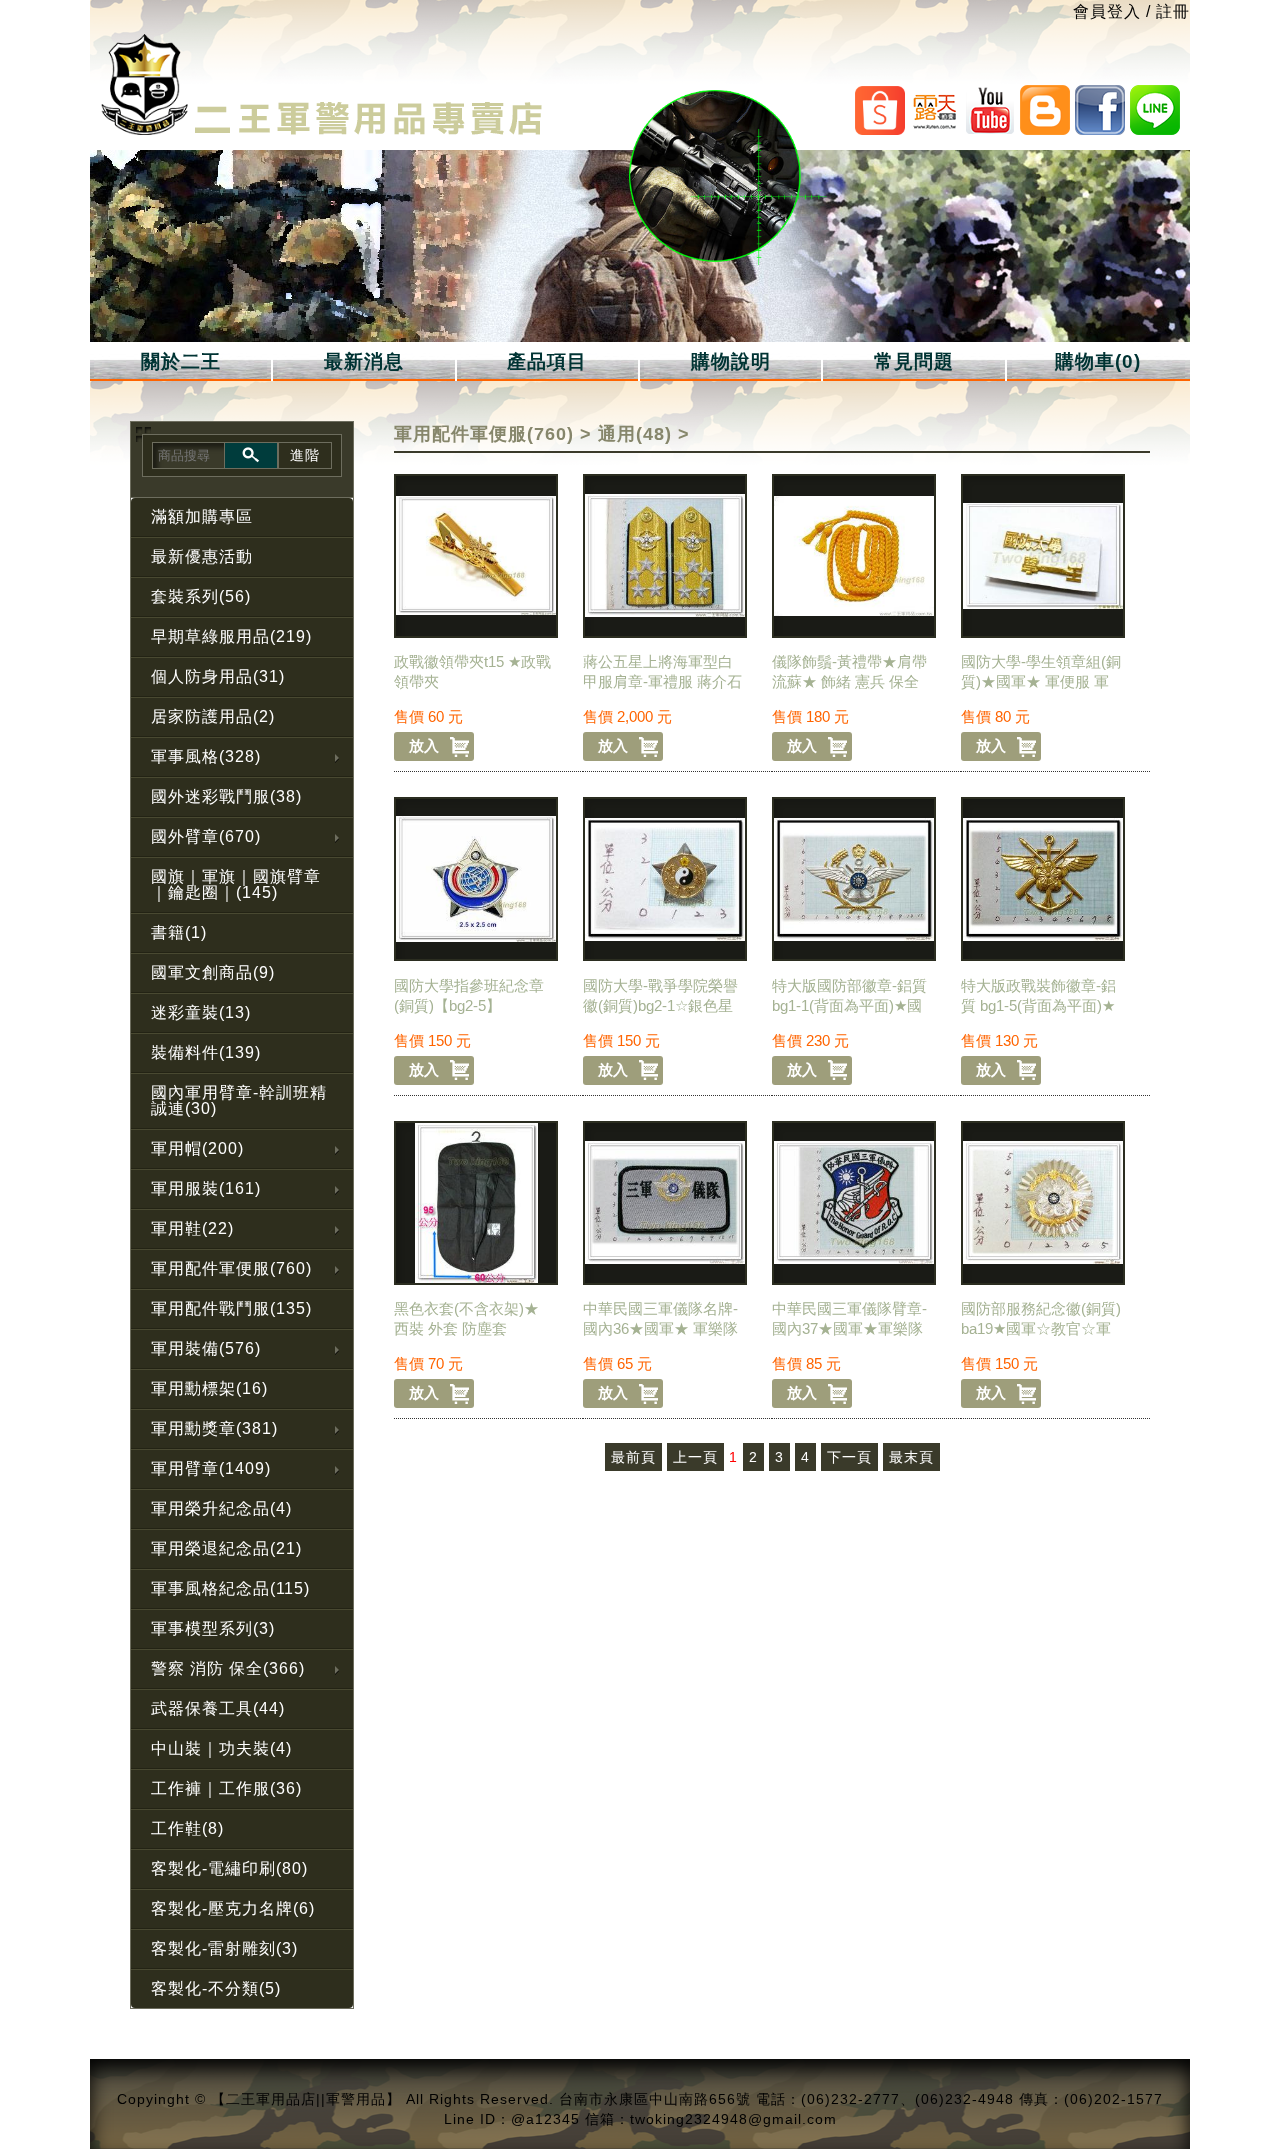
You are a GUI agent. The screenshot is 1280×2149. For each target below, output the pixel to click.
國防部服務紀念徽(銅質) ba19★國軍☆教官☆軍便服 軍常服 (1041, 1328)
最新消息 (364, 361)
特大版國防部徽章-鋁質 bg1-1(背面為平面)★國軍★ (849, 1005)
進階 (305, 455)
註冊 (1173, 11)
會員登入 (1107, 11)
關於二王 (181, 361)
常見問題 (914, 361)
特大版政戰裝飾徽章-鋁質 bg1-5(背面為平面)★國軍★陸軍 (1038, 1005)
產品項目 (547, 361)
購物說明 (731, 361)
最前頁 (633, 1457)
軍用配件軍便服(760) (484, 434)
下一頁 (849, 1457)
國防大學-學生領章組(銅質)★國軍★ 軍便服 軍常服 (1041, 681)
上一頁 (695, 1457)
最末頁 (911, 1457)
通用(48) (635, 434)
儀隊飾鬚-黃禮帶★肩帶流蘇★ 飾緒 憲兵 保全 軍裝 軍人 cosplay (849, 681)
